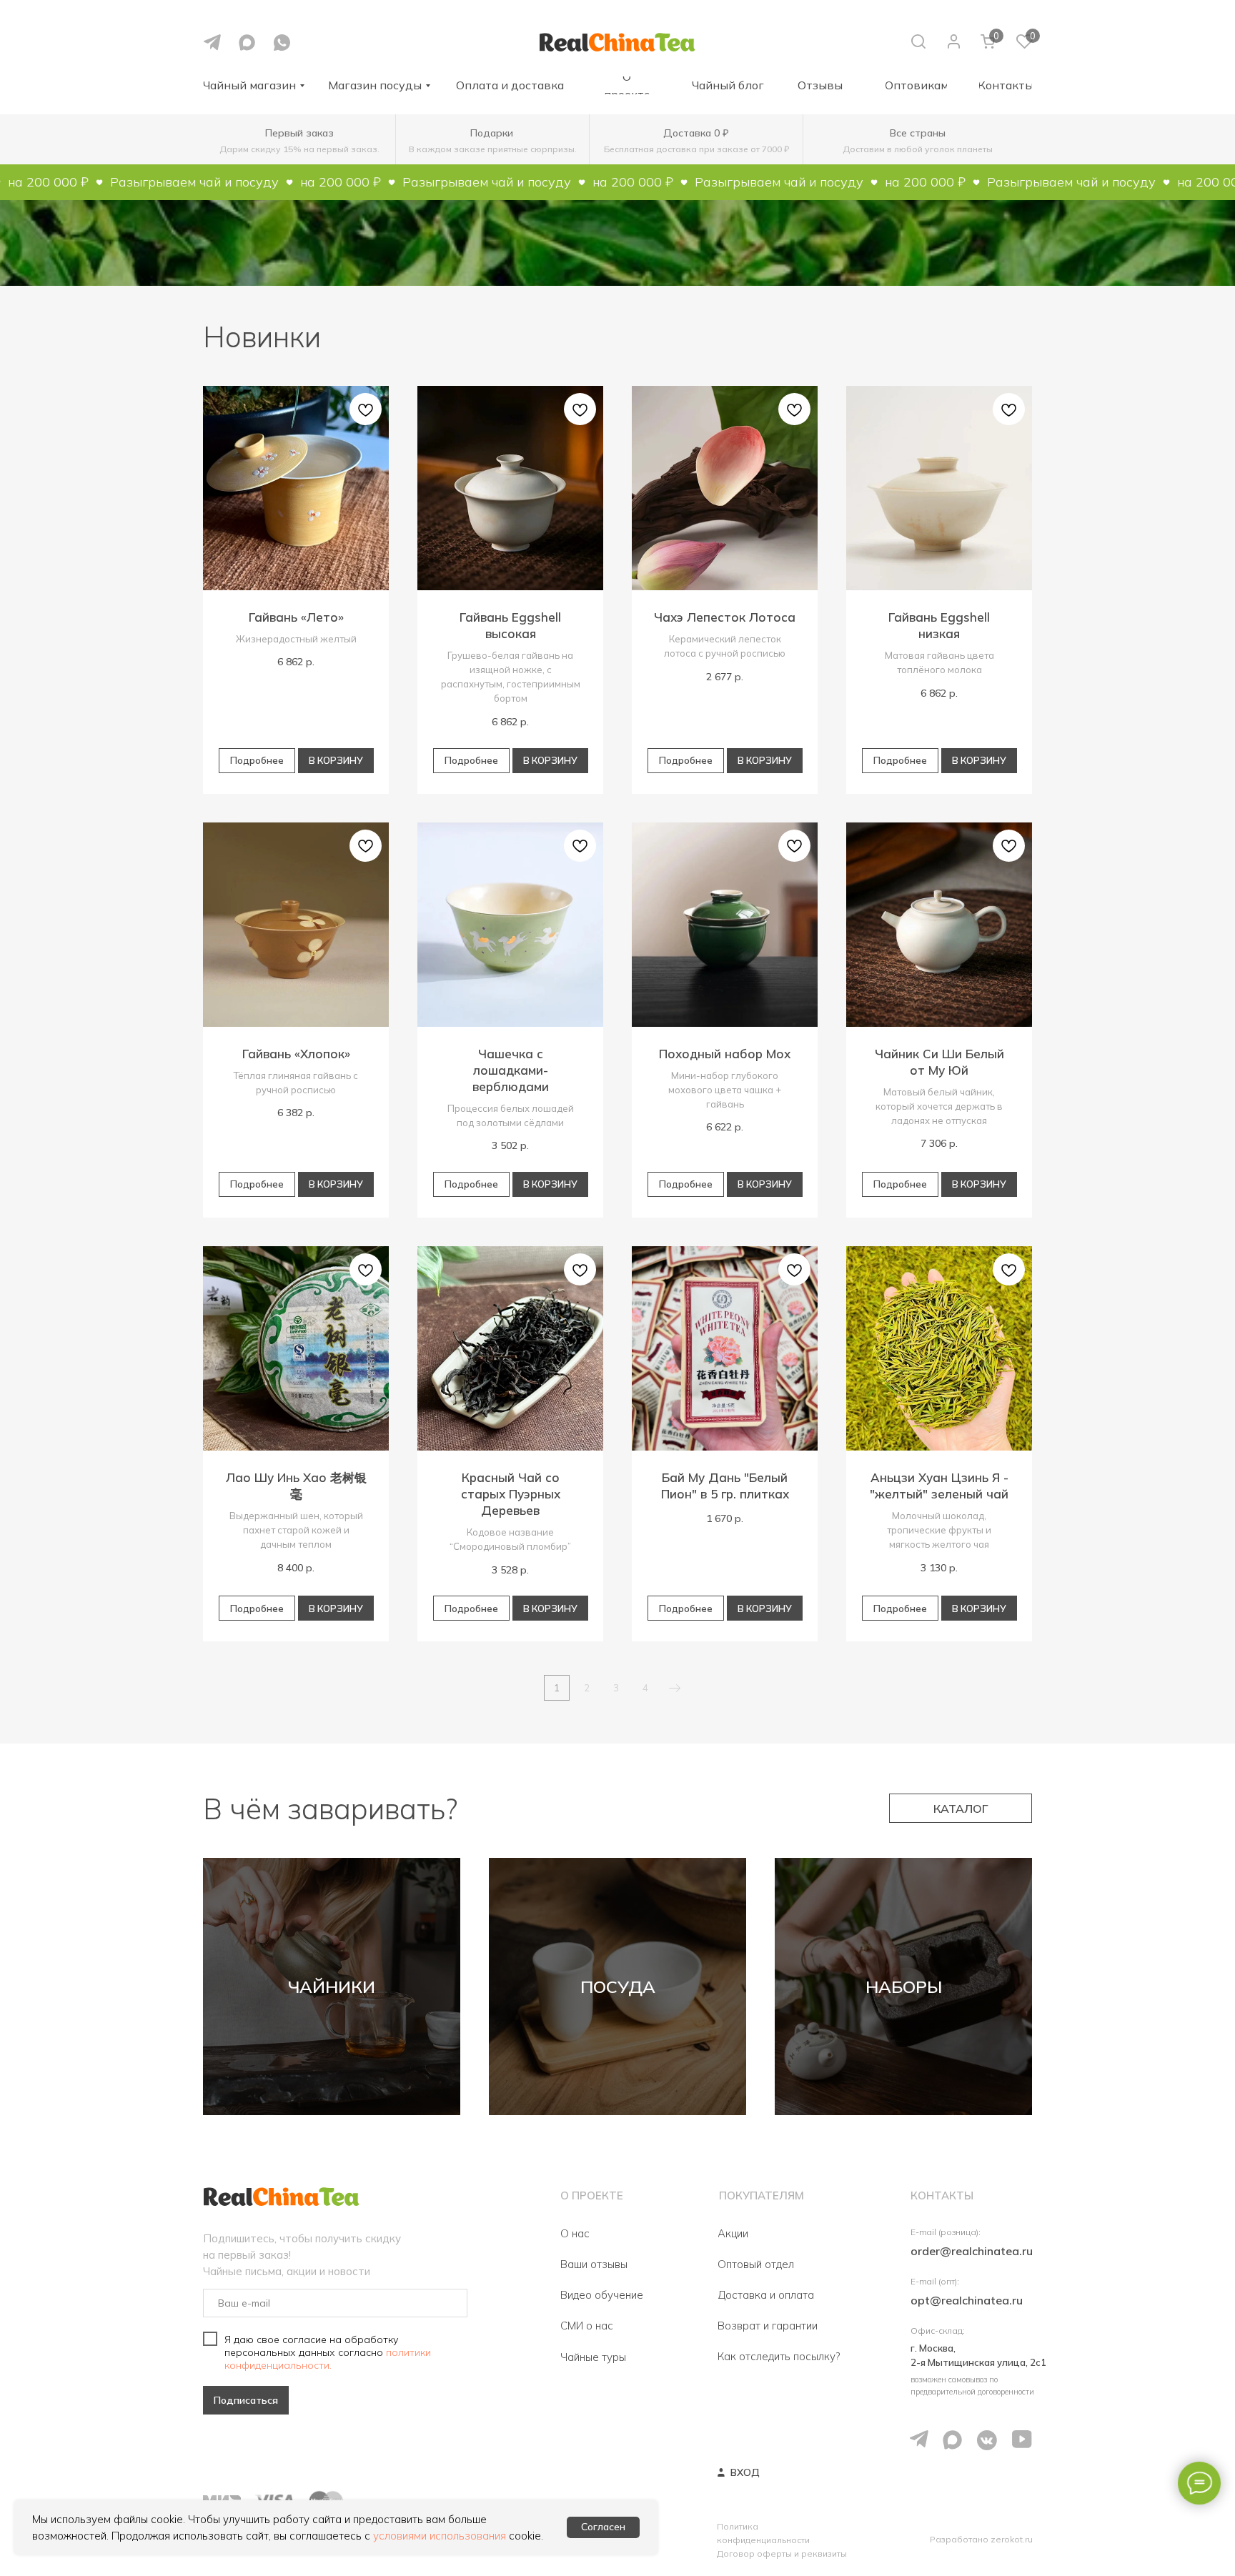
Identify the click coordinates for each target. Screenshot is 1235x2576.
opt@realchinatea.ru (967, 2300)
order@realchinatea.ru (972, 2251)
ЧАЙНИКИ (332, 1986)
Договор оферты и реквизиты (782, 2553)
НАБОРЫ (904, 1986)
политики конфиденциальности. (328, 2359)
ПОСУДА (618, 1986)
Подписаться (246, 2400)
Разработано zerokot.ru (981, 2539)
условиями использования (440, 2536)
